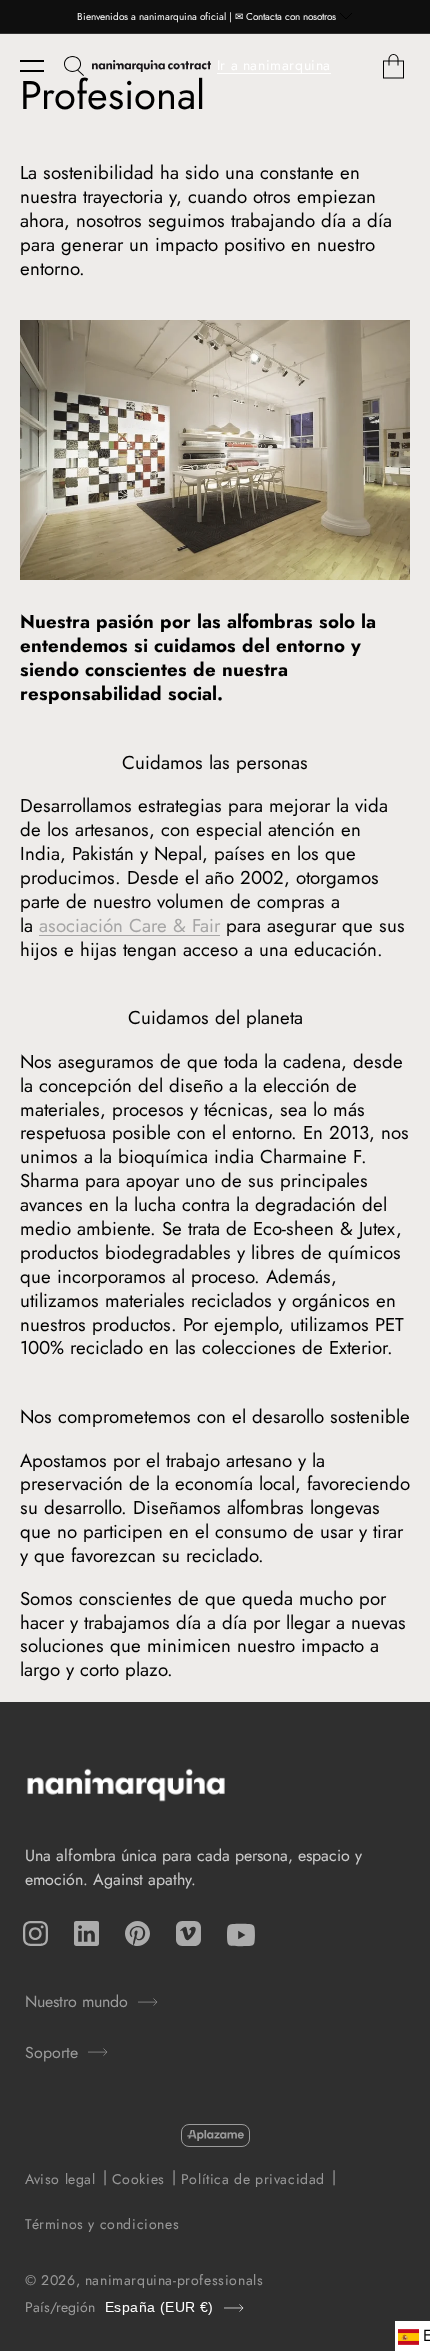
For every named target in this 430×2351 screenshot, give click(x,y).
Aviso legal (60, 2179)
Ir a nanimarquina (274, 65)
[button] (42, 66)
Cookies (138, 2179)
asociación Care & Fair (129, 925)
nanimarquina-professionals (174, 2280)
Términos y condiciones (102, 2224)
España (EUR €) (159, 2307)
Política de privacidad (253, 2179)
